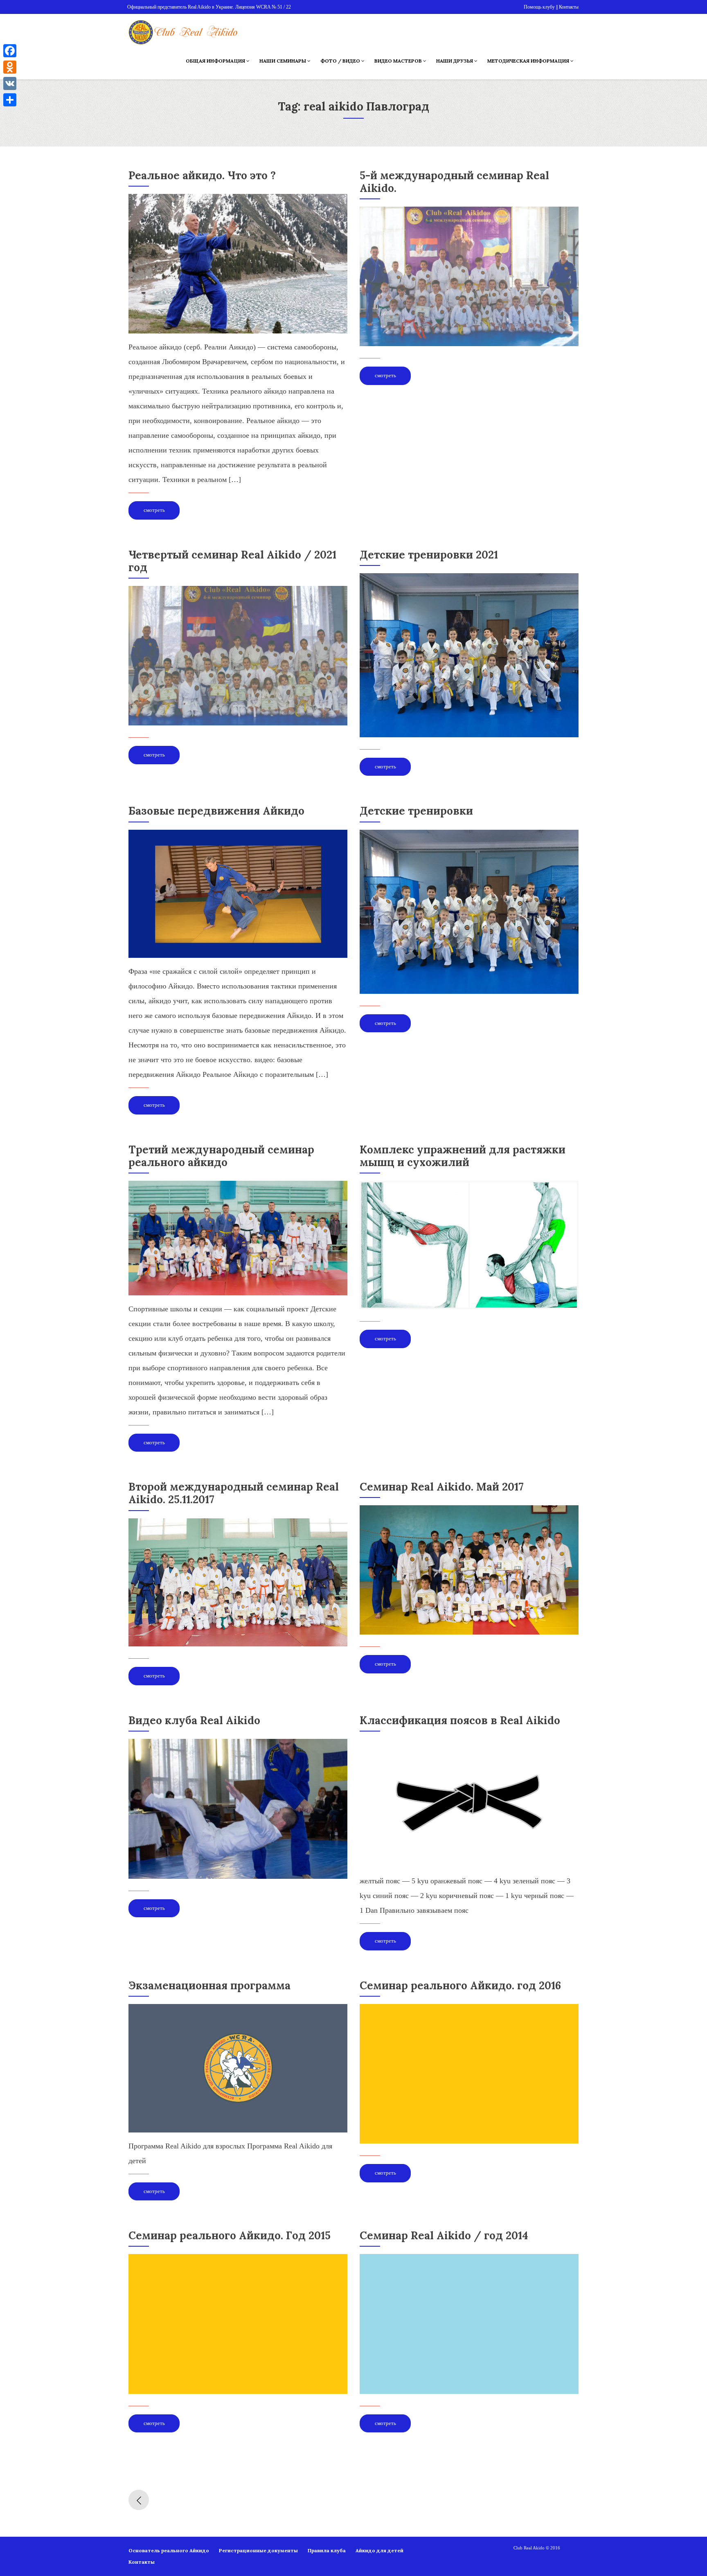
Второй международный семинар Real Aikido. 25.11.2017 (234, 1493)
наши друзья (455, 61)
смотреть (154, 510)
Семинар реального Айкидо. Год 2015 (230, 2235)
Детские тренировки (416, 811)
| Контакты (568, 7)
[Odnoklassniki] (10, 67)
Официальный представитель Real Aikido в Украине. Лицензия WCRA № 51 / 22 (209, 7)
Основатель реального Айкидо (169, 2550)
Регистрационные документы (258, 2550)
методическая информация (529, 61)
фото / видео (341, 61)
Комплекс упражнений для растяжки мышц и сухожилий (463, 1156)
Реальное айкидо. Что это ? (202, 175)
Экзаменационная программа (209, 1985)
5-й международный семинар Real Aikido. (454, 182)
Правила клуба (327, 2550)
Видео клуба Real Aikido (194, 1720)
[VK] (10, 83)
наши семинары (283, 61)
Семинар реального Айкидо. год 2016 (460, 1985)
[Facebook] (10, 51)
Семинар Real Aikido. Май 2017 (442, 1487)
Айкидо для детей (379, 2550)
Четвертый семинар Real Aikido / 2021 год (232, 561)
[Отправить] (10, 100)
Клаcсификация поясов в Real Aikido (460, 1720)
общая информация (216, 61)
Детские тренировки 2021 (429, 555)
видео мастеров (399, 61)
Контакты (142, 2562)
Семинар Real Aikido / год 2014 (444, 2235)
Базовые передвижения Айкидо (216, 811)
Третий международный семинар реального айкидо (221, 1156)
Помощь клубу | (540, 7)
